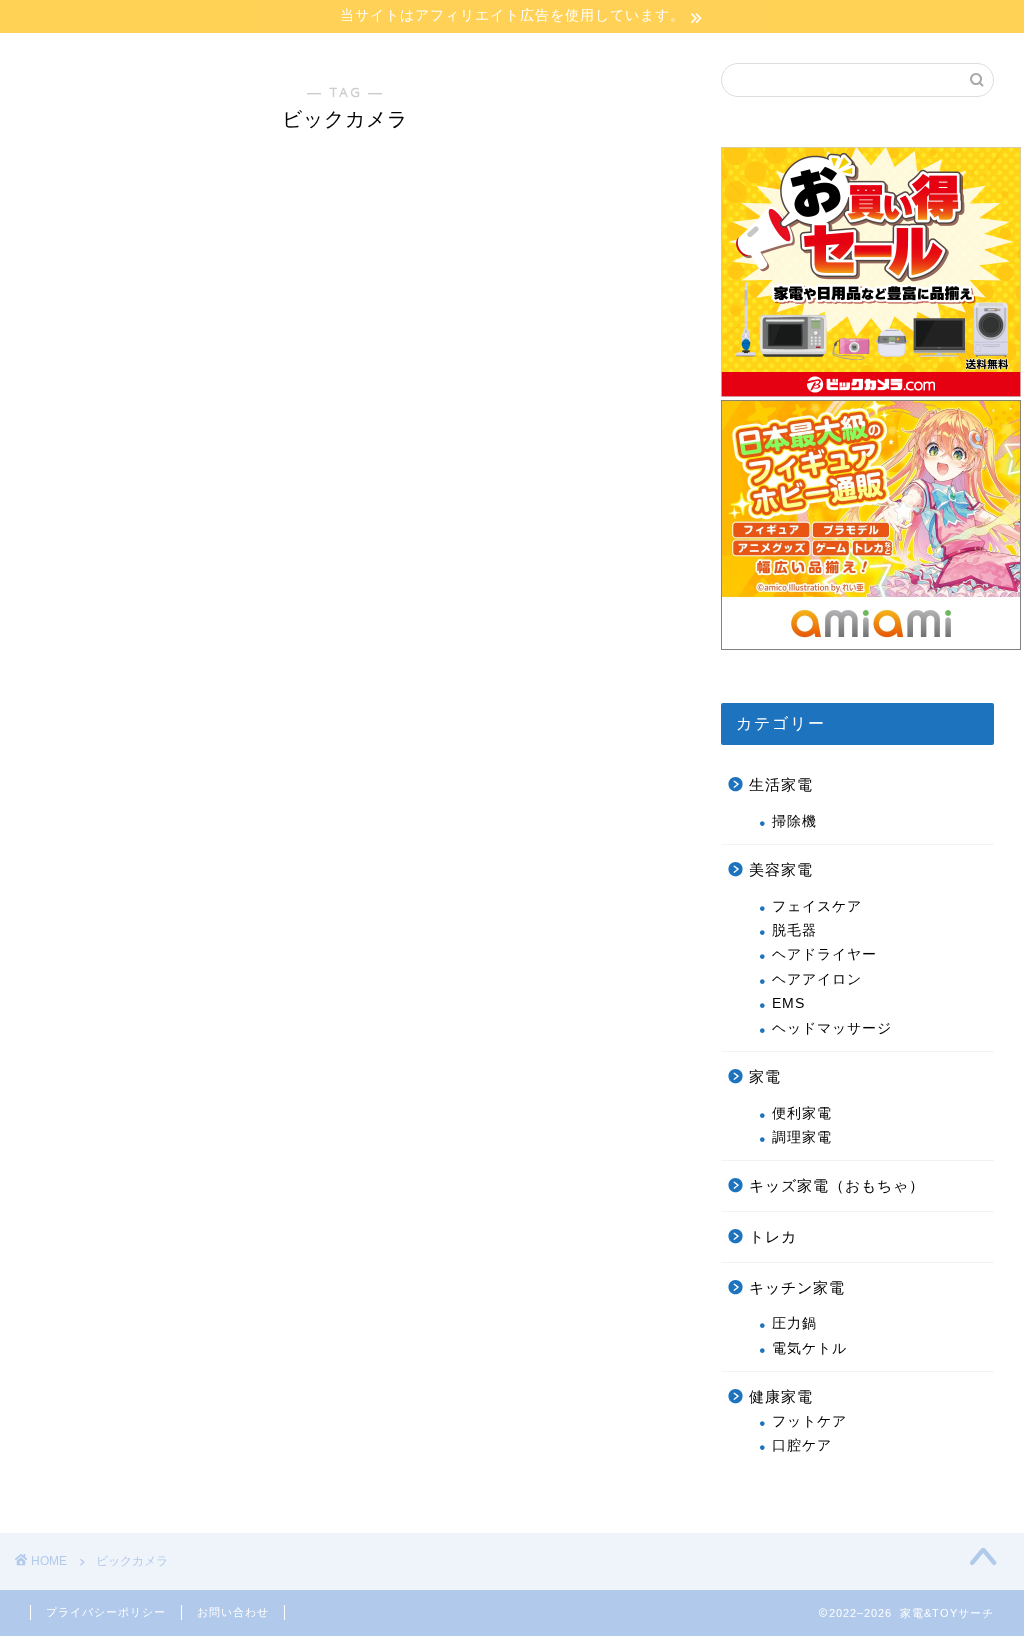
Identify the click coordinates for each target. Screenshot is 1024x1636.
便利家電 (802, 1113)
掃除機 (794, 821)
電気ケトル (809, 1348)
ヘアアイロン (817, 979)
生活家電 (781, 784)
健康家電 (781, 1396)
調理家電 (802, 1137)
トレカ (773, 1236)
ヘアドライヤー (824, 954)
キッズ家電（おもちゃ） (837, 1185)
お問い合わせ (233, 1612)
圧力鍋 (794, 1323)
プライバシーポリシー (106, 1612)
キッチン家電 (797, 1287)
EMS (788, 1003)
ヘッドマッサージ (832, 1028)
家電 (765, 1076)
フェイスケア (817, 906)
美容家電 (781, 869)
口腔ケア (802, 1445)
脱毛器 (794, 930)
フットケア (809, 1421)
